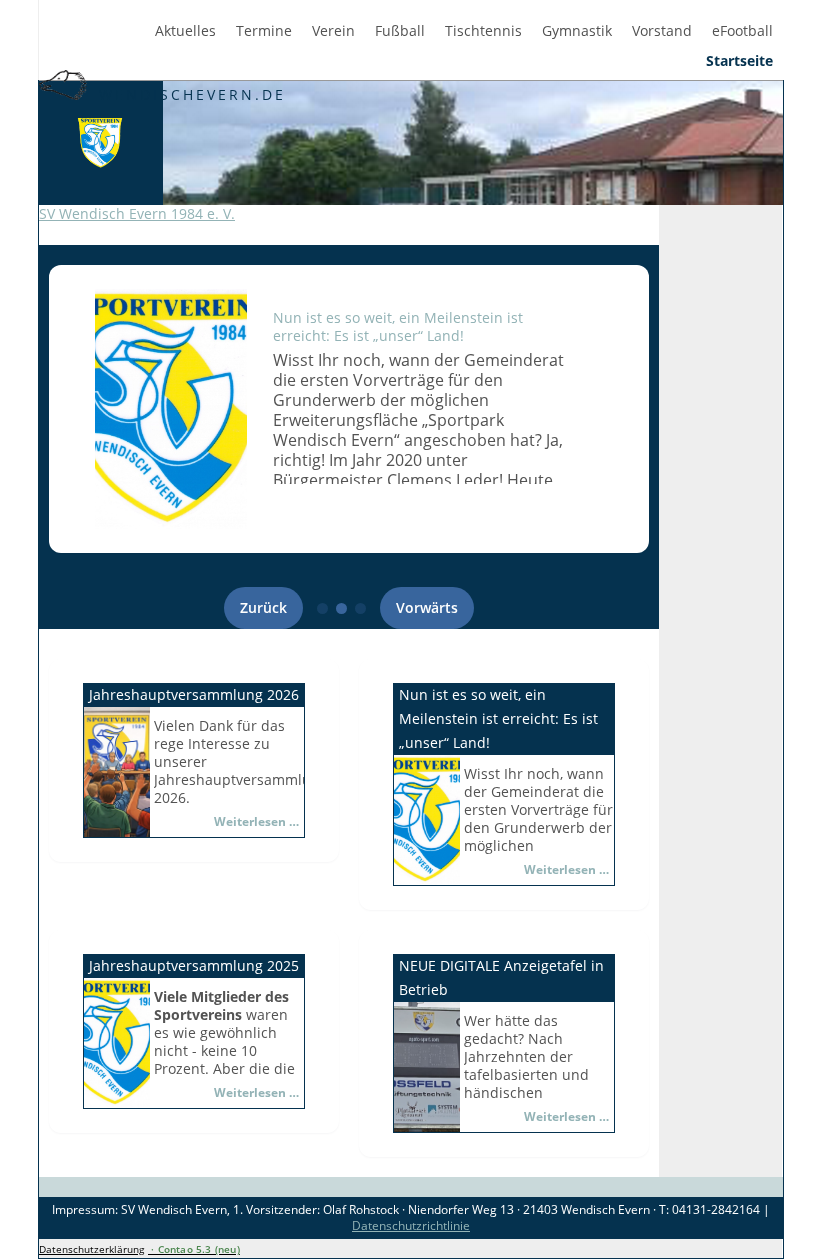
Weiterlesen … (256, 821)
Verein (333, 31)
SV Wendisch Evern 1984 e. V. (137, 213)
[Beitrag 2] (341, 608)
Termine (264, 31)
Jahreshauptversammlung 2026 (194, 694)
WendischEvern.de (189, 94)
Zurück (263, 607)
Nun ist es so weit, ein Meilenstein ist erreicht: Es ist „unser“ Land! (398, 326)
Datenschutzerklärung (91, 1249)
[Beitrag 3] (360, 608)
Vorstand (662, 31)
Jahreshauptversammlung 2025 (194, 965)
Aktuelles (185, 31)
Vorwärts (427, 607)
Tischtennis (483, 31)
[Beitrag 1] (322, 608)
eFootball (742, 31)
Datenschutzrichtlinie (411, 1225)
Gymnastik (577, 31)
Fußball (400, 31)
